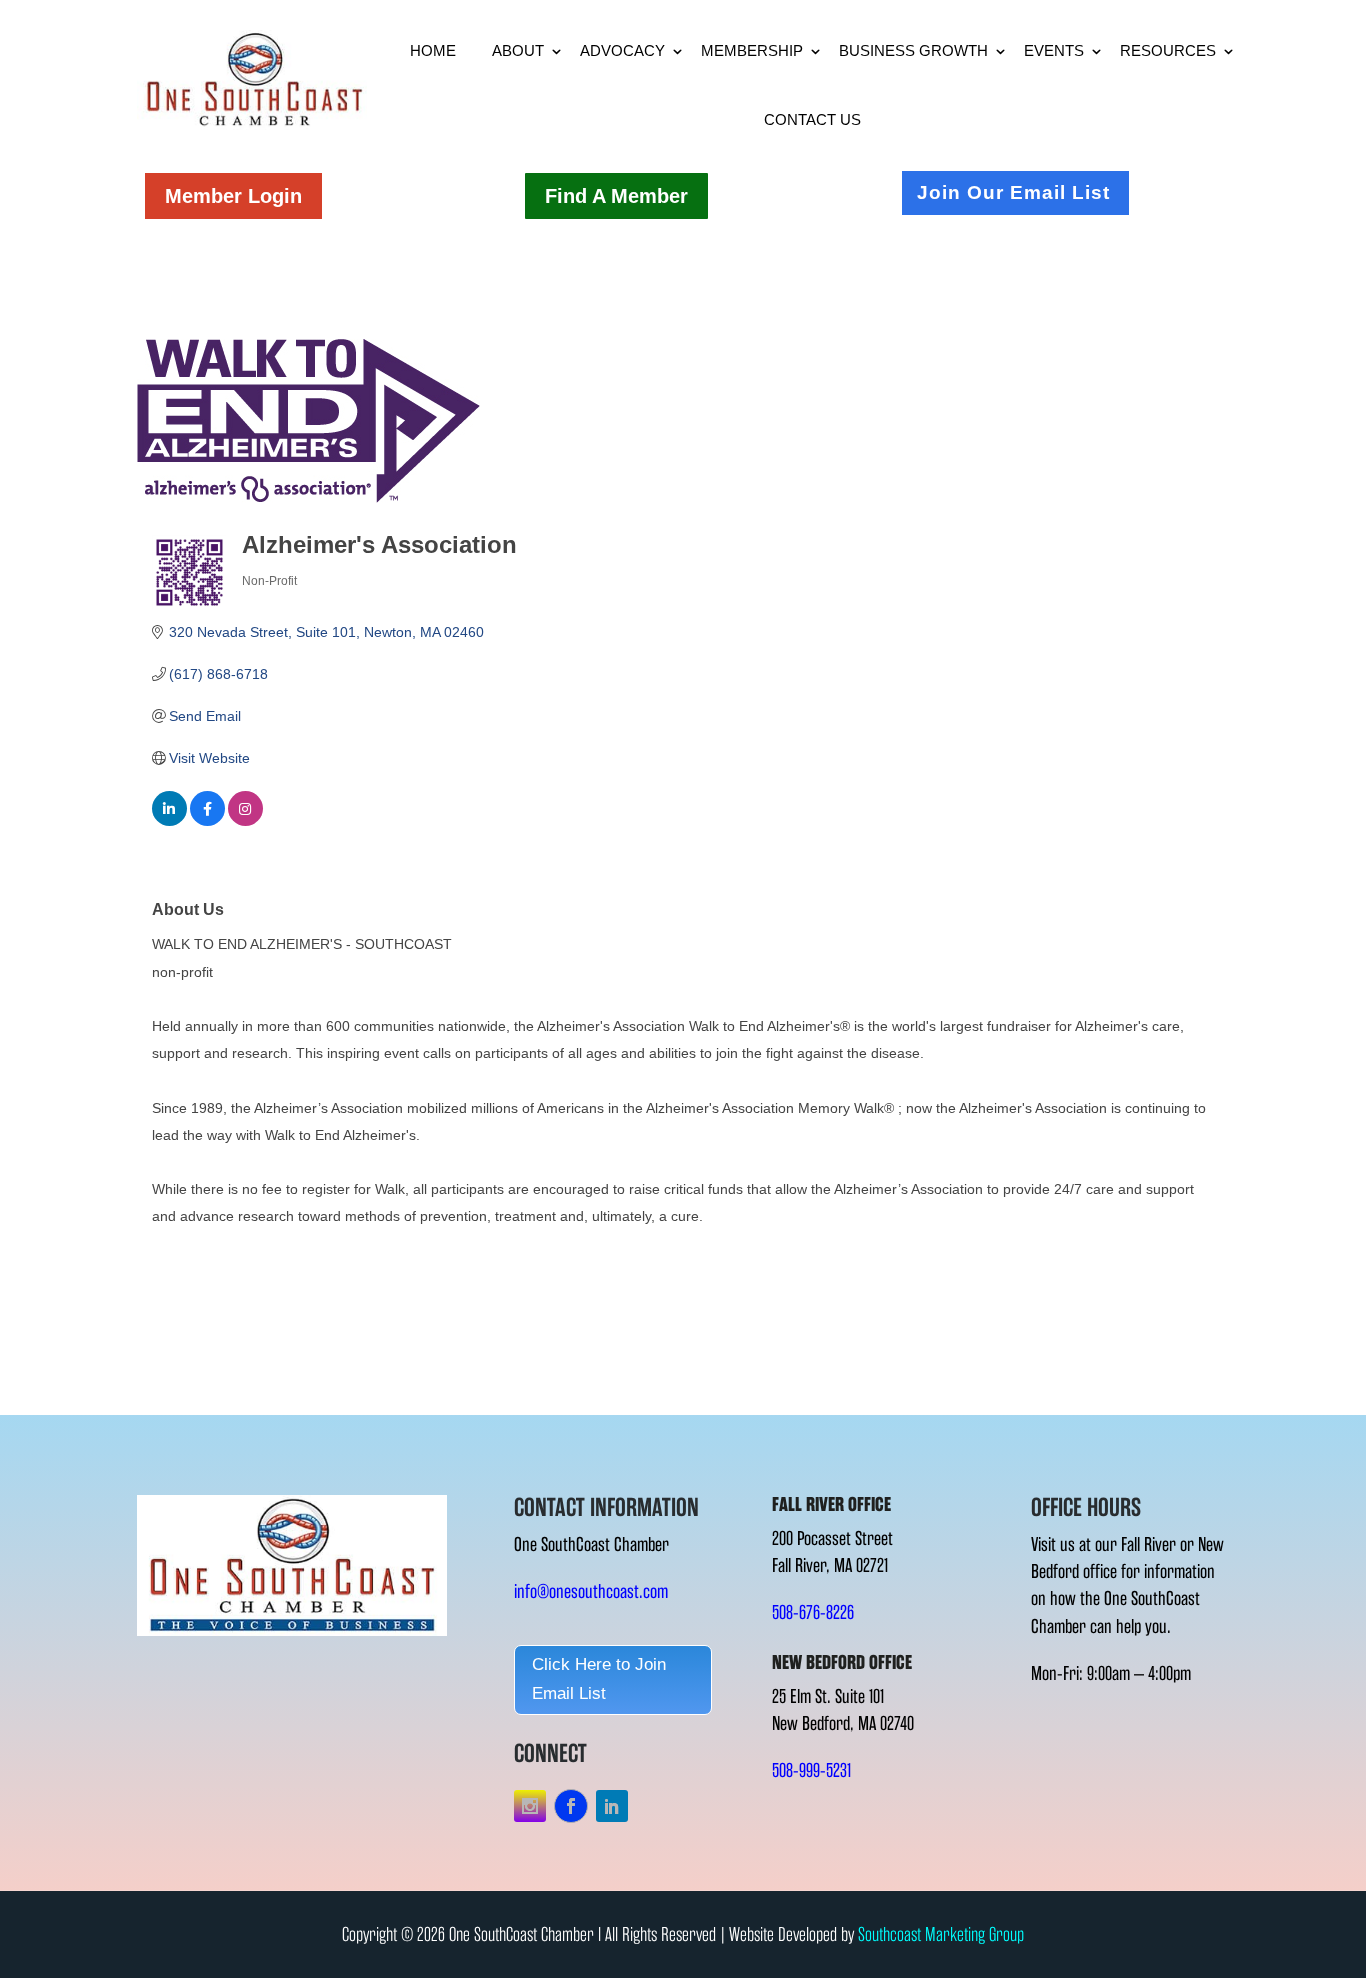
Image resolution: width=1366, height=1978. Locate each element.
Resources (1168, 50)
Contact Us (812, 119)
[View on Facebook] (207, 821)
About (518, 50)
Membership (752, 50)
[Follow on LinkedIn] (612, 1806)
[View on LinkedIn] (169, 821)
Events (1054, 50)
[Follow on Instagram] (530, 1806)
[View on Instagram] (245, 821)
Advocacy (622, 50)
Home (433, 50)
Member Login (233, 196)
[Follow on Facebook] (571, 1806)
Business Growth (913, 50)
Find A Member (616, 196)
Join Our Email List (1013, 192)
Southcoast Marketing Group (941, 1934)
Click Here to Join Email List (599, 1679)
